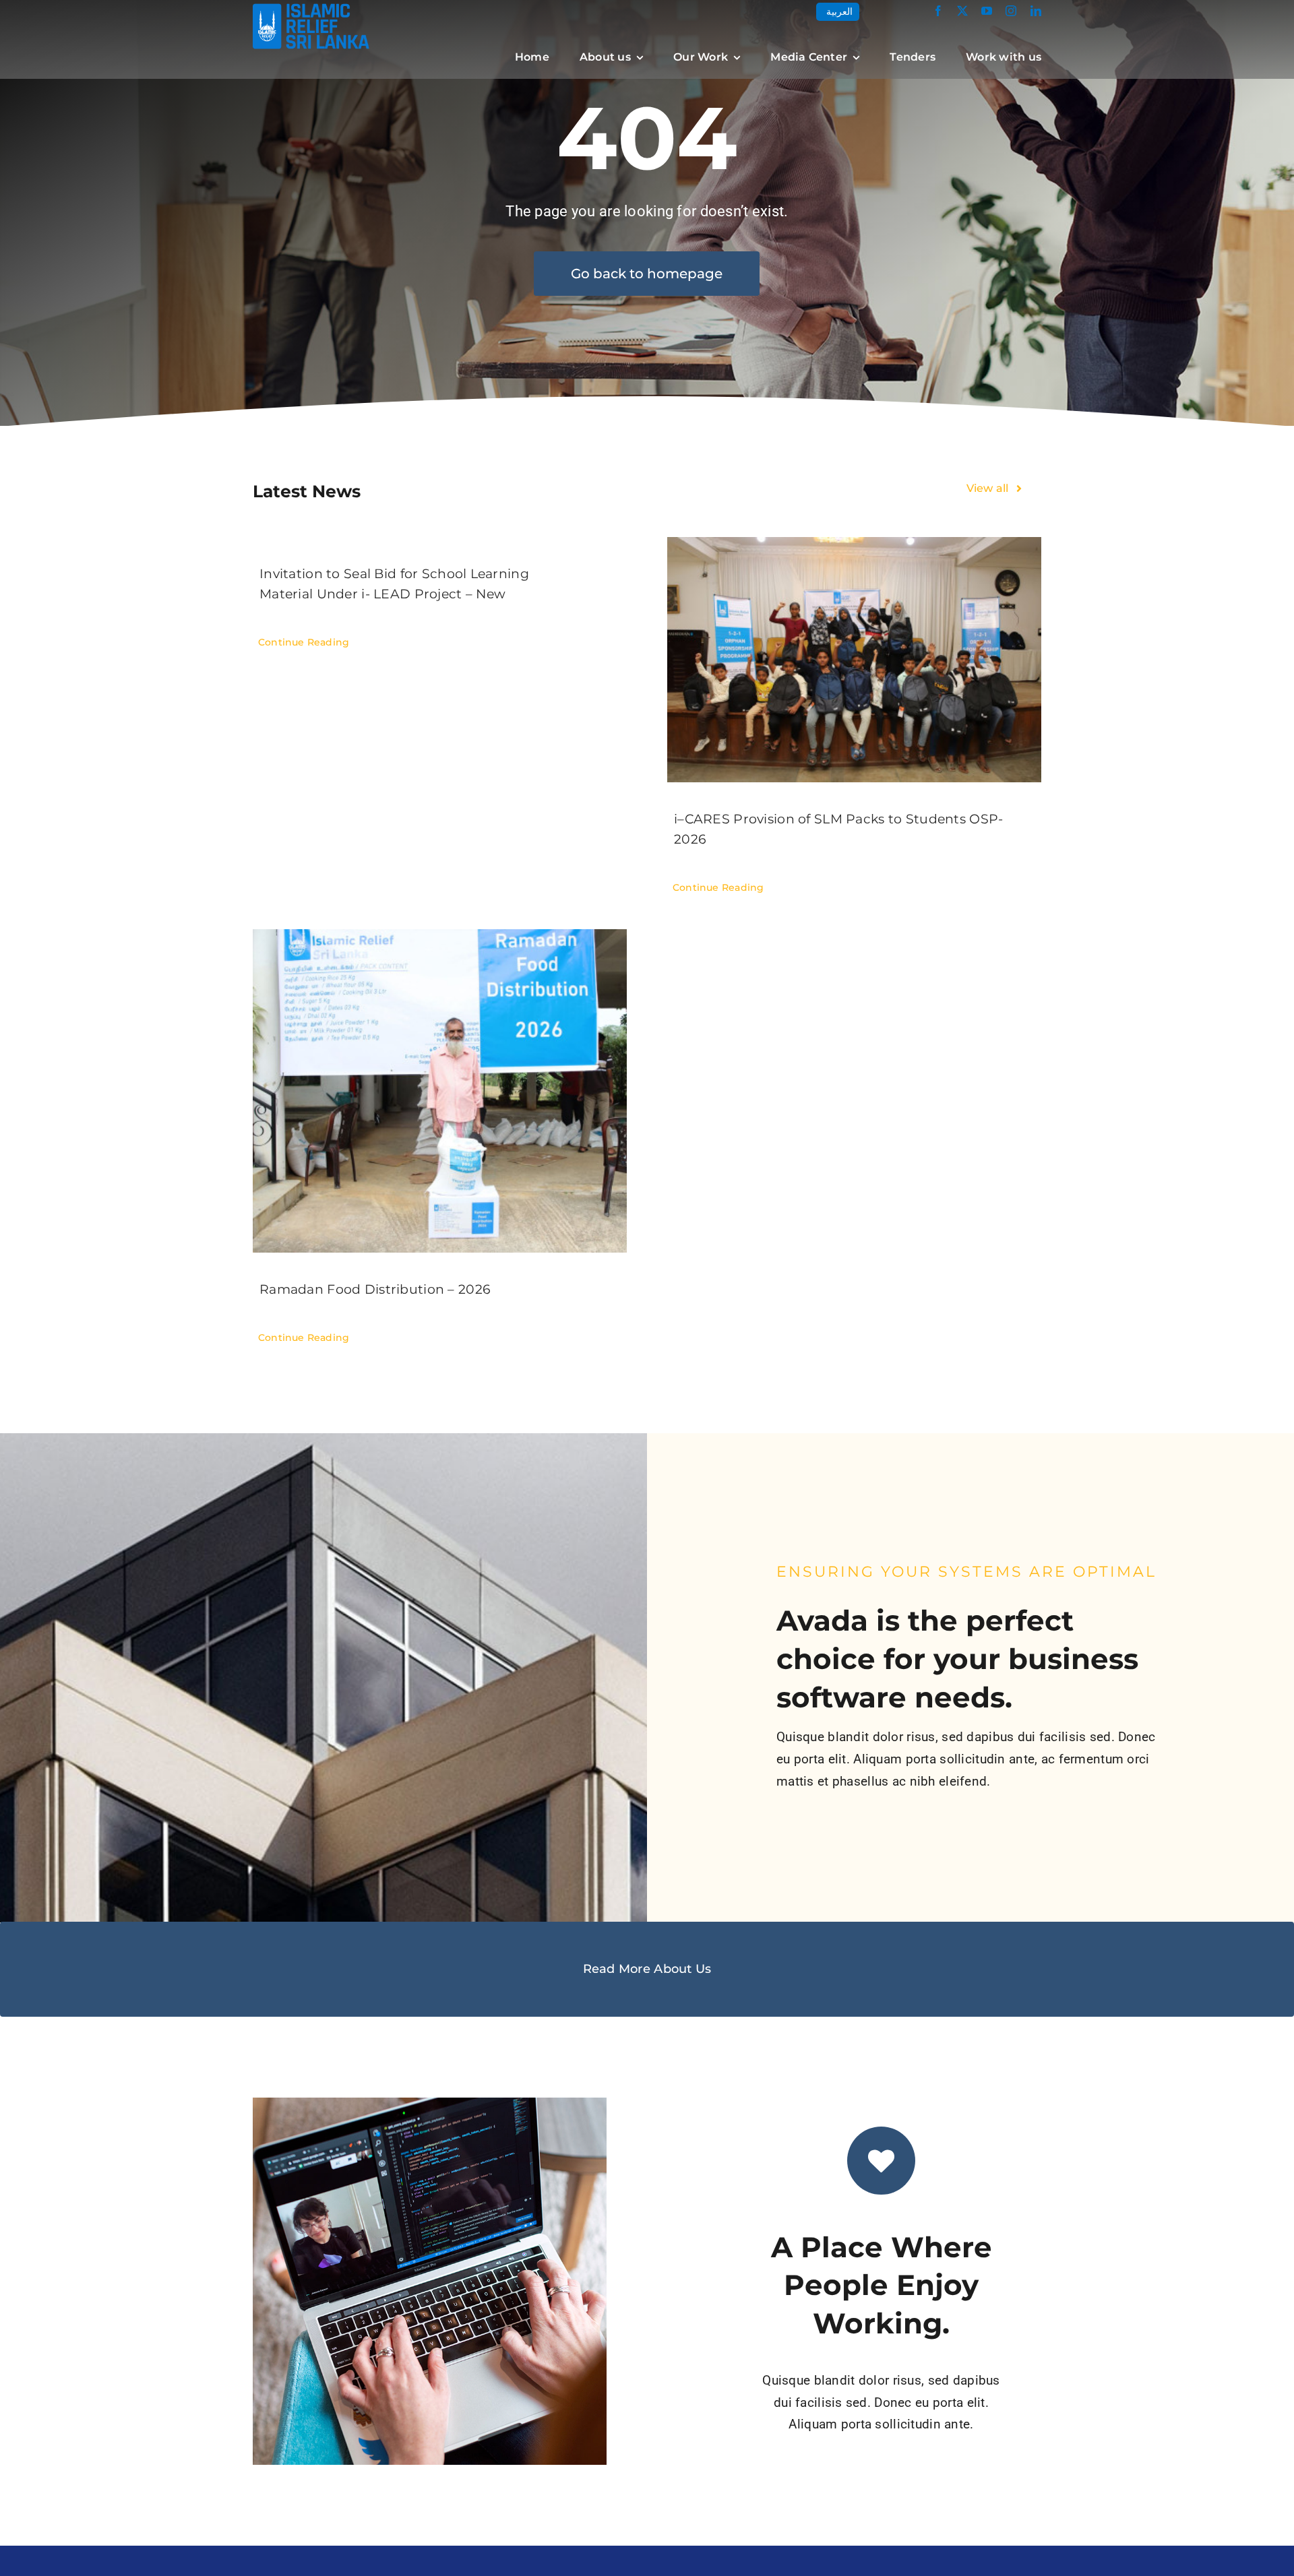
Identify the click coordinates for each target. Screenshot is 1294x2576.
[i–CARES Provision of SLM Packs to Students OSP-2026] (854, 660)
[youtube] (987, 11)
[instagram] (1011, 11)
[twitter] (962, 11)
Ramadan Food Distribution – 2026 (375, 1289)
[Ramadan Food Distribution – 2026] (440, 1091)
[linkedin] (1036, 11)
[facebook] (938, 11)
